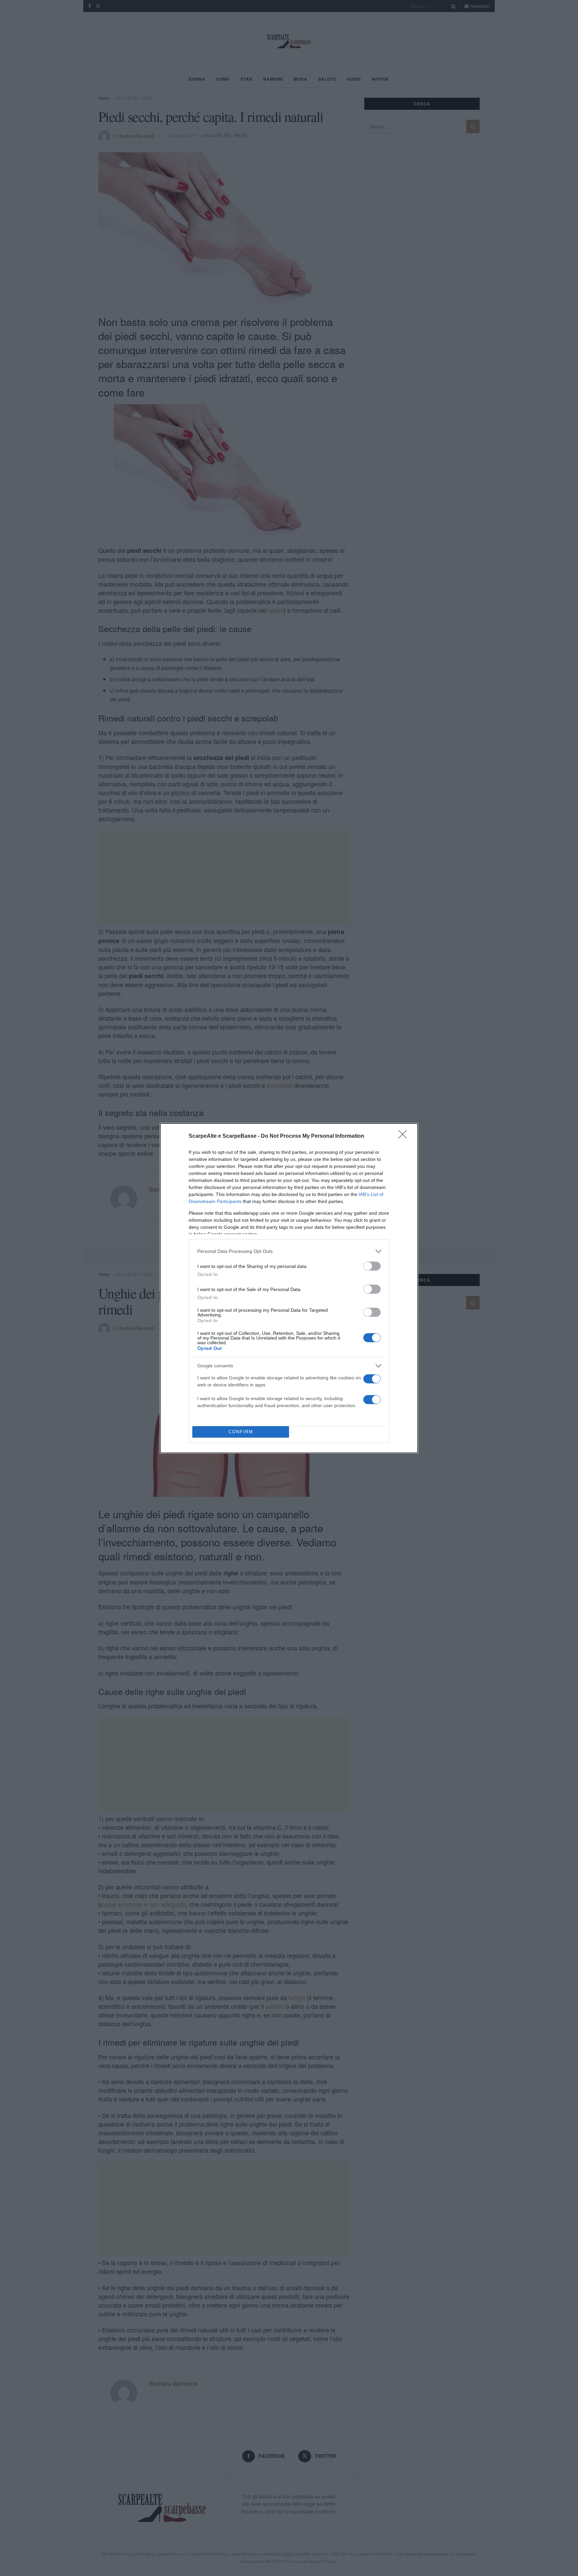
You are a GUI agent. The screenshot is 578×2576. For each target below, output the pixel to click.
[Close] (405, 1136)
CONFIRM (241, 1432)
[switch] (372, 1266)
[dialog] (289, 1288)
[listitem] (289, 1251)
